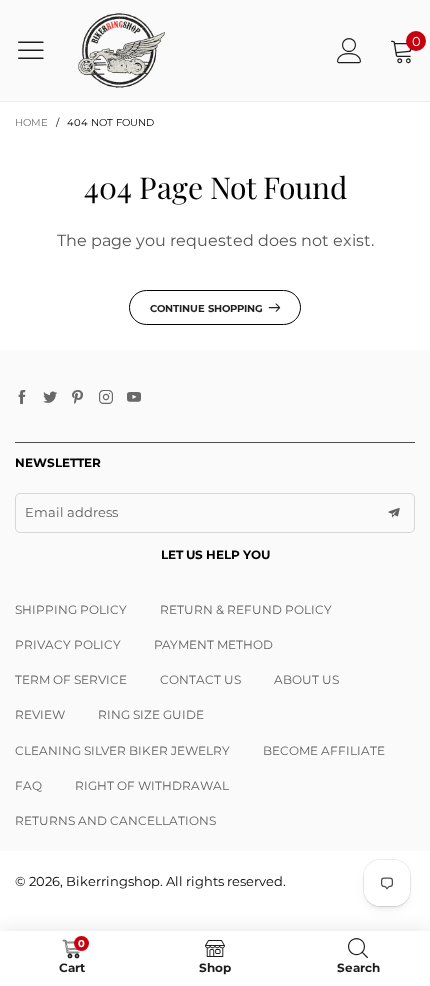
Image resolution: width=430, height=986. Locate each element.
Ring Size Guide (151, 714)
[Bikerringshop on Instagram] (106, 398)
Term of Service (71, 679)
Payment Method (213, 644)
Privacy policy (68, 644)
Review (40, 714)
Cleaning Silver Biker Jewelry (122, 750)
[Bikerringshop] (120, 50)
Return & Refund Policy (246, 609)
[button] (394, 513)
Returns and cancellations (115, 820)
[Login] (349, 50)
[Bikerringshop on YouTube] (134, 398)
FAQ (28, 785)
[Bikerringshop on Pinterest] (78, 398)
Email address (71, 512)
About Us (306, 679)
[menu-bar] (38, 50)
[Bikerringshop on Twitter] (50, 398)
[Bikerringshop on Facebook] (22, 398)
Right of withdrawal (152, 785)
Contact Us (200, 679)
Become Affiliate (324, 750)
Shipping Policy (71, 609)
